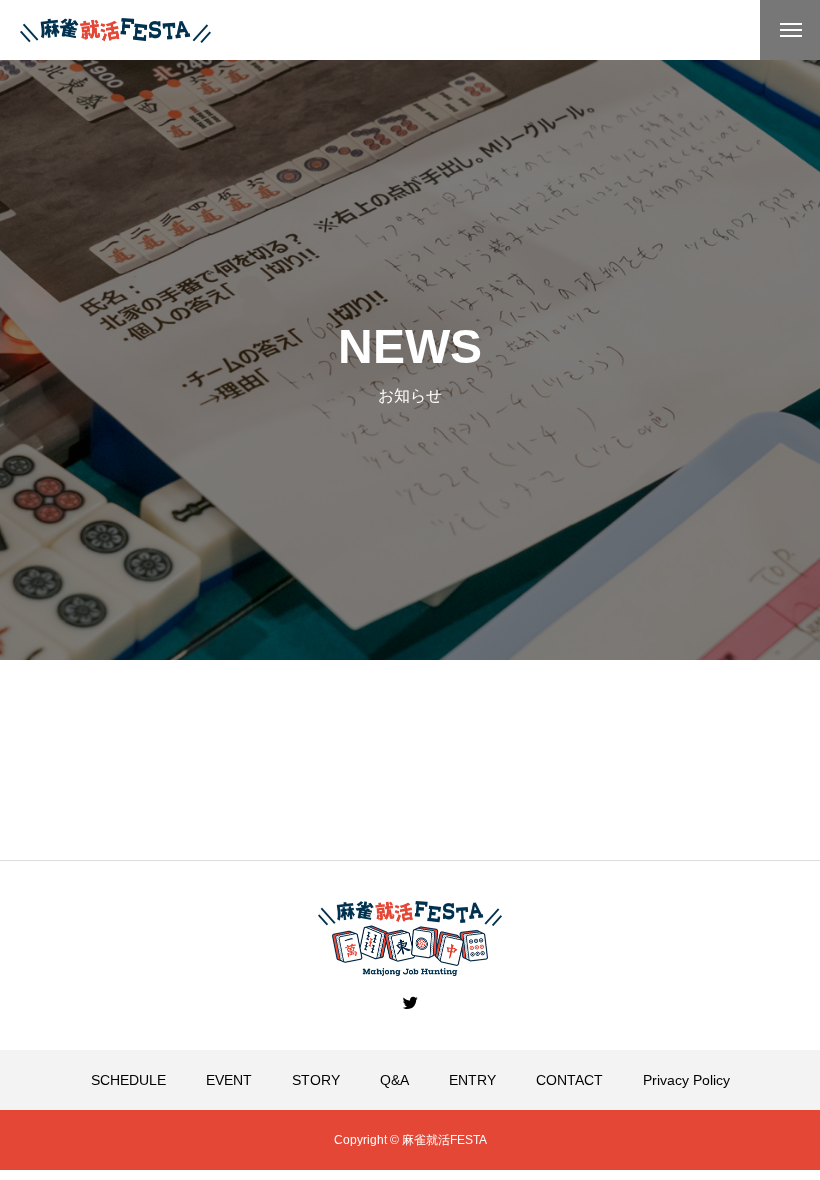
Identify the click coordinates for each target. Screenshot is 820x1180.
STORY (316, 1080)
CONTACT (569, 1080)
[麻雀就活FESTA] (115, 30)
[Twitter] (410, 1002)
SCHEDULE (128, 1080)
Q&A (394, 1080)
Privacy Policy (686, 1080)
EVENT (229, 1080)
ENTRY (472, 1080)
